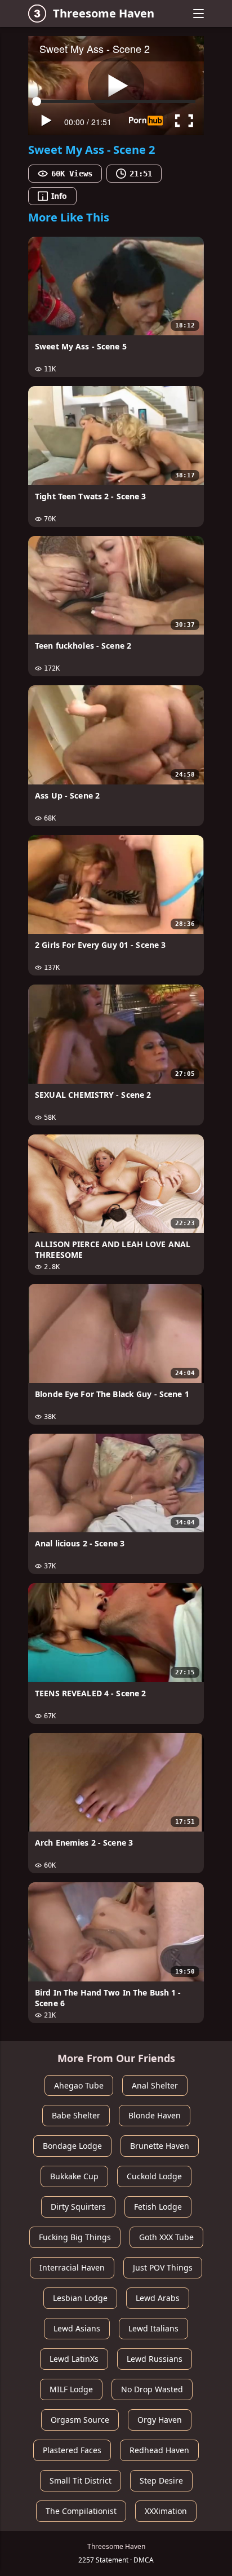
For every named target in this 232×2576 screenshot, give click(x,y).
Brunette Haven (160, 2146)
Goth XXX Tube (166, 2237)
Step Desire (161, 2480)
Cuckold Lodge (154, 2176)
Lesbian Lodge (80, 2298)
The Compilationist (81, 2511)
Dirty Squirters (78, 2207)
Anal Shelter (155, 2085)
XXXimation (166, 2511)
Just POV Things (163, 2267)
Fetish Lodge (158, 2207)
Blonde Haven (155, 2115)
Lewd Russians (155, 2359)
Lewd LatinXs (74, 2359)
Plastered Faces (72, 2450)
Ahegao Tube (79, 2085)
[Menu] (198, 14)
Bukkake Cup (74, 2176)
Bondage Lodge (72, 2146)
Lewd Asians (77, 2328)
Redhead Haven (159, 2450)
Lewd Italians (153, 2328)
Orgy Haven (160, 2420)
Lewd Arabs (158, 2298)
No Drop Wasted (152, 2389)
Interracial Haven (72, 2267)
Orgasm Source (80, 2420)
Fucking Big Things (75, 2237)
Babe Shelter (76, 2115)
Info (59, 196)
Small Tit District (81, 2480)
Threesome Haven (104, 13)
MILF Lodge (71, 2389)
